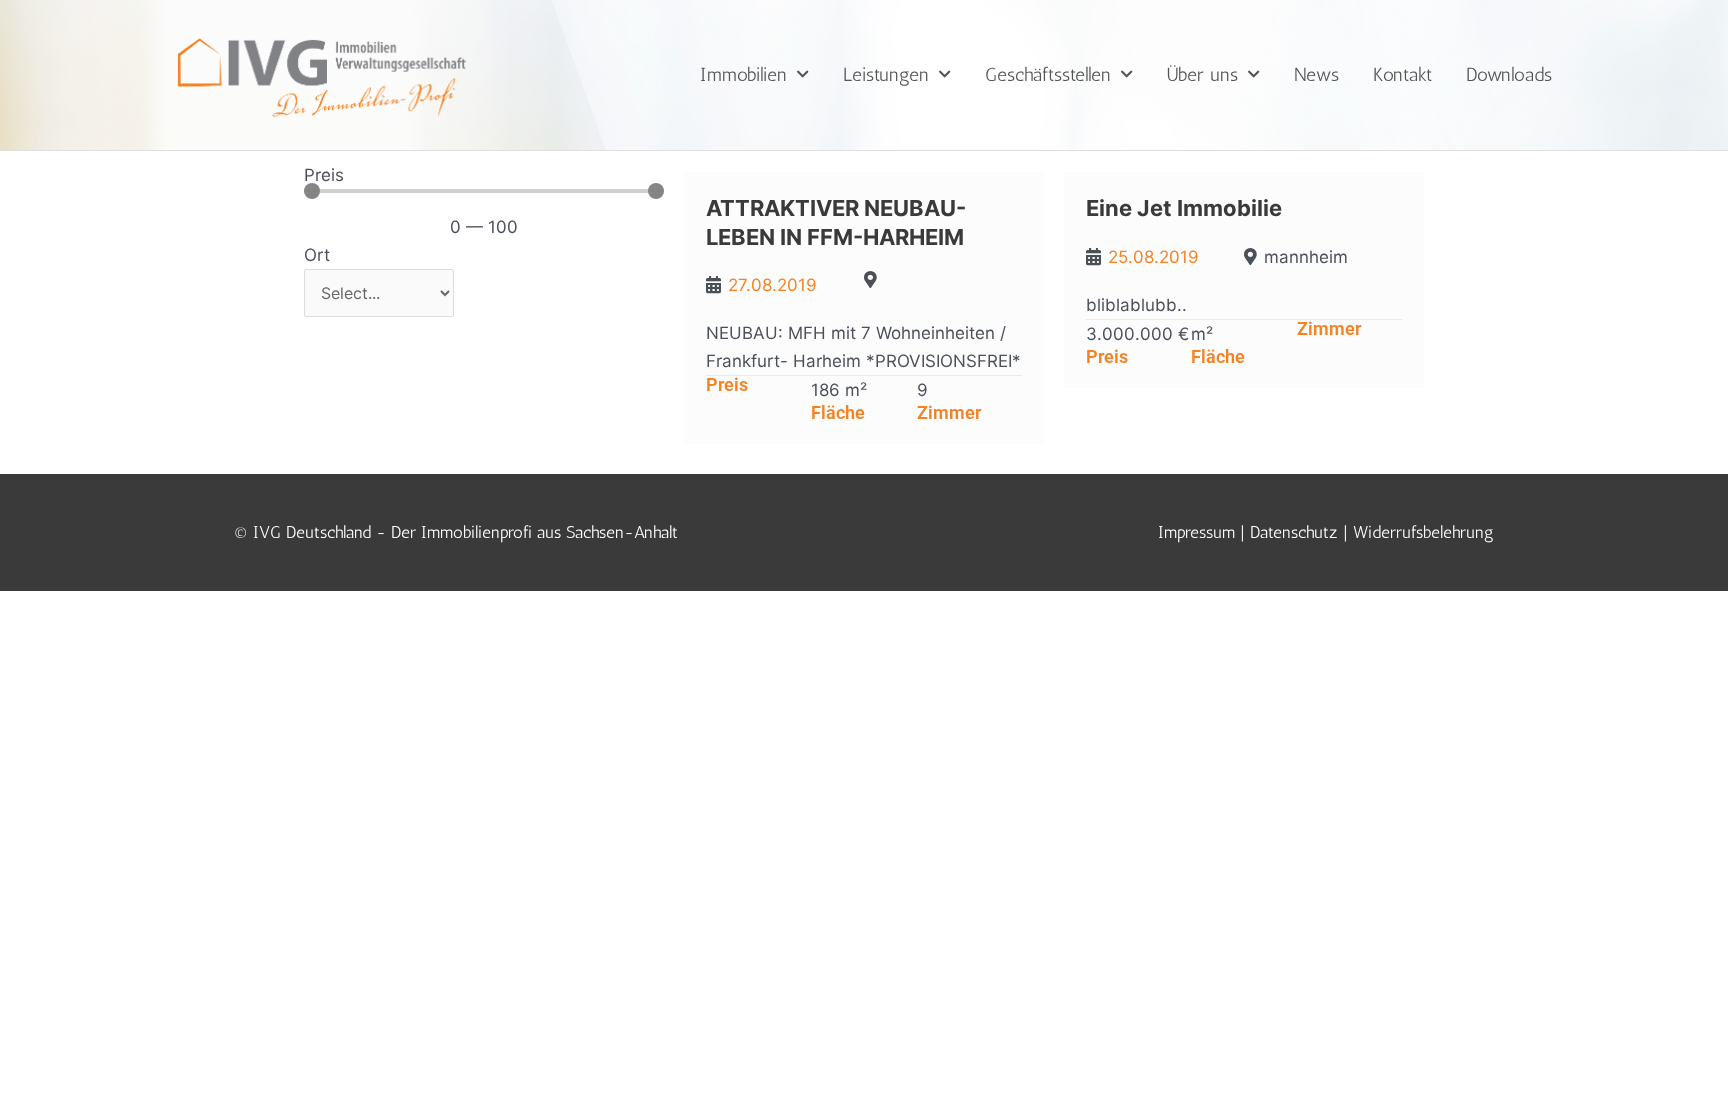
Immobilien (743, 74)
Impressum (1196, 532)
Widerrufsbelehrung (1423, 532)
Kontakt (1402, 74)
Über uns (1202, 74)
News (1316, 74)
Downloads (1509, 74)
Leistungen (886, 74)
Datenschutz (1294, 532)
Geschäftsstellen (1048, 74)
